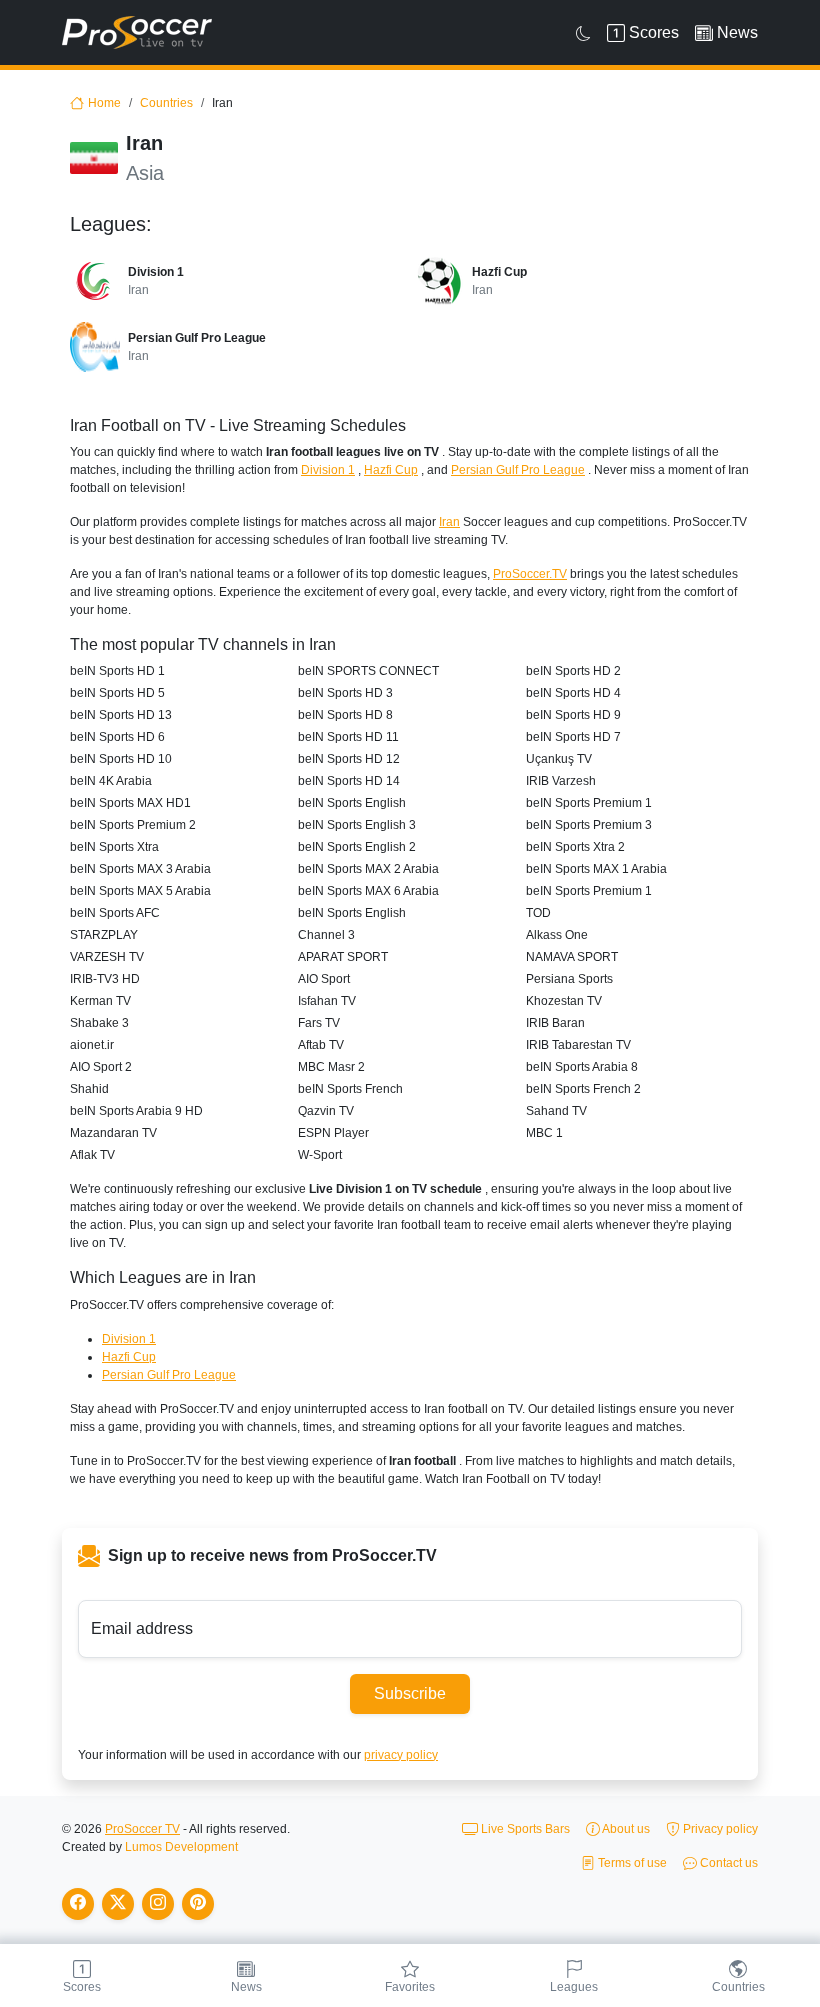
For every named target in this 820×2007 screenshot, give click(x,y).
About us (625, 1829)
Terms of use (631, 1863)
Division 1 (328, 470)
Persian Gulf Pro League (518, 470)
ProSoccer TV (142, 1829)
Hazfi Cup (391, 470)
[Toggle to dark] (583, 33)
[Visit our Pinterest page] (198, 1904)
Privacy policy (719, 1829)
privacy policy (401, 1755)
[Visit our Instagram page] (158, 1904)
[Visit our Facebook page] (78, 1904)
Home (104, 103)
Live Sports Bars (524, 1829)
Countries (166, 103)
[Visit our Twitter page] (118, 1904)
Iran (449, 522)
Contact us (727, 1863)
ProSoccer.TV (530, 574)
